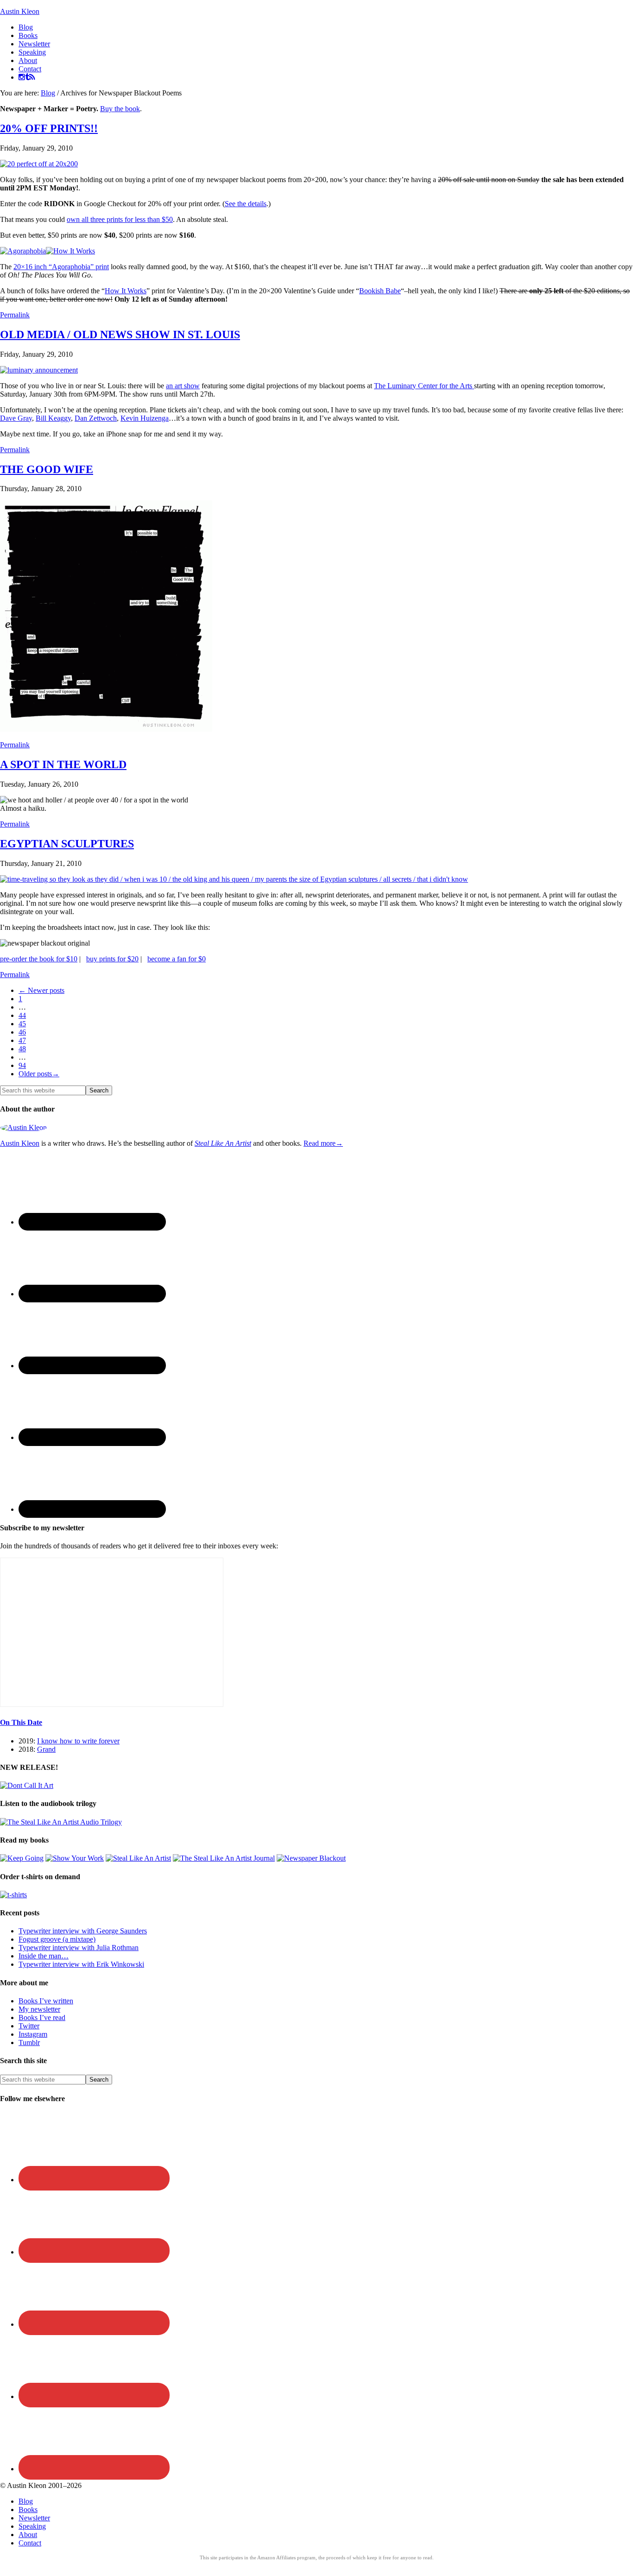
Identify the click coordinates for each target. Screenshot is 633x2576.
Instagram (33, 2034)
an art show (183, 386)
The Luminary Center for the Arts (424, 386)
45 (22, 1024)
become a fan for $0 (177, 959)
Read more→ (323, 1143)
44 (22, 1015)
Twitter (29, 2026)
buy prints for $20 (112, 959)
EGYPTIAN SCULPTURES (67, 844)
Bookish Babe (380, 291)
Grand (46, 1749)
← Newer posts (41, 990)
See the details (246, 204)
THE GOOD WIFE (47, 469)
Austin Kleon (20, 11)
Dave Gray (16, 418)
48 (22, 1049)
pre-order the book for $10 (39, 959)
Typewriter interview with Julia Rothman (79, 1948)
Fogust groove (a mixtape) (57, 1939)
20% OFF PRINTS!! (49, 128)
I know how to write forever (78, 1741)
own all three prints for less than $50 (120, 219)
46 (22, 1032)
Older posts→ (39, 1074)
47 (22, 1040)
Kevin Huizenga (145, 418)
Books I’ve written (46, 2001)
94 (22, 1065)
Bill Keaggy (53, 418)
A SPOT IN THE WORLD (63, 764)
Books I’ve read (42, 2017)
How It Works (126, 291)
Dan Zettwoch (96, 418)
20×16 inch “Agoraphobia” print (61, 267)
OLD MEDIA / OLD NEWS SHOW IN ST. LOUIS (120, 335)
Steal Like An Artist (223, 1143)
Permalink (15, 315)
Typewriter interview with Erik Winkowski (81, 1964)
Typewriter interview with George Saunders (83, 1931)
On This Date (21, 1722)
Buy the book (120, 109)
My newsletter (39, 2009)
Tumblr (29, 2042)
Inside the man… (44, 1956)
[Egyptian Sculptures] (234, 879)
